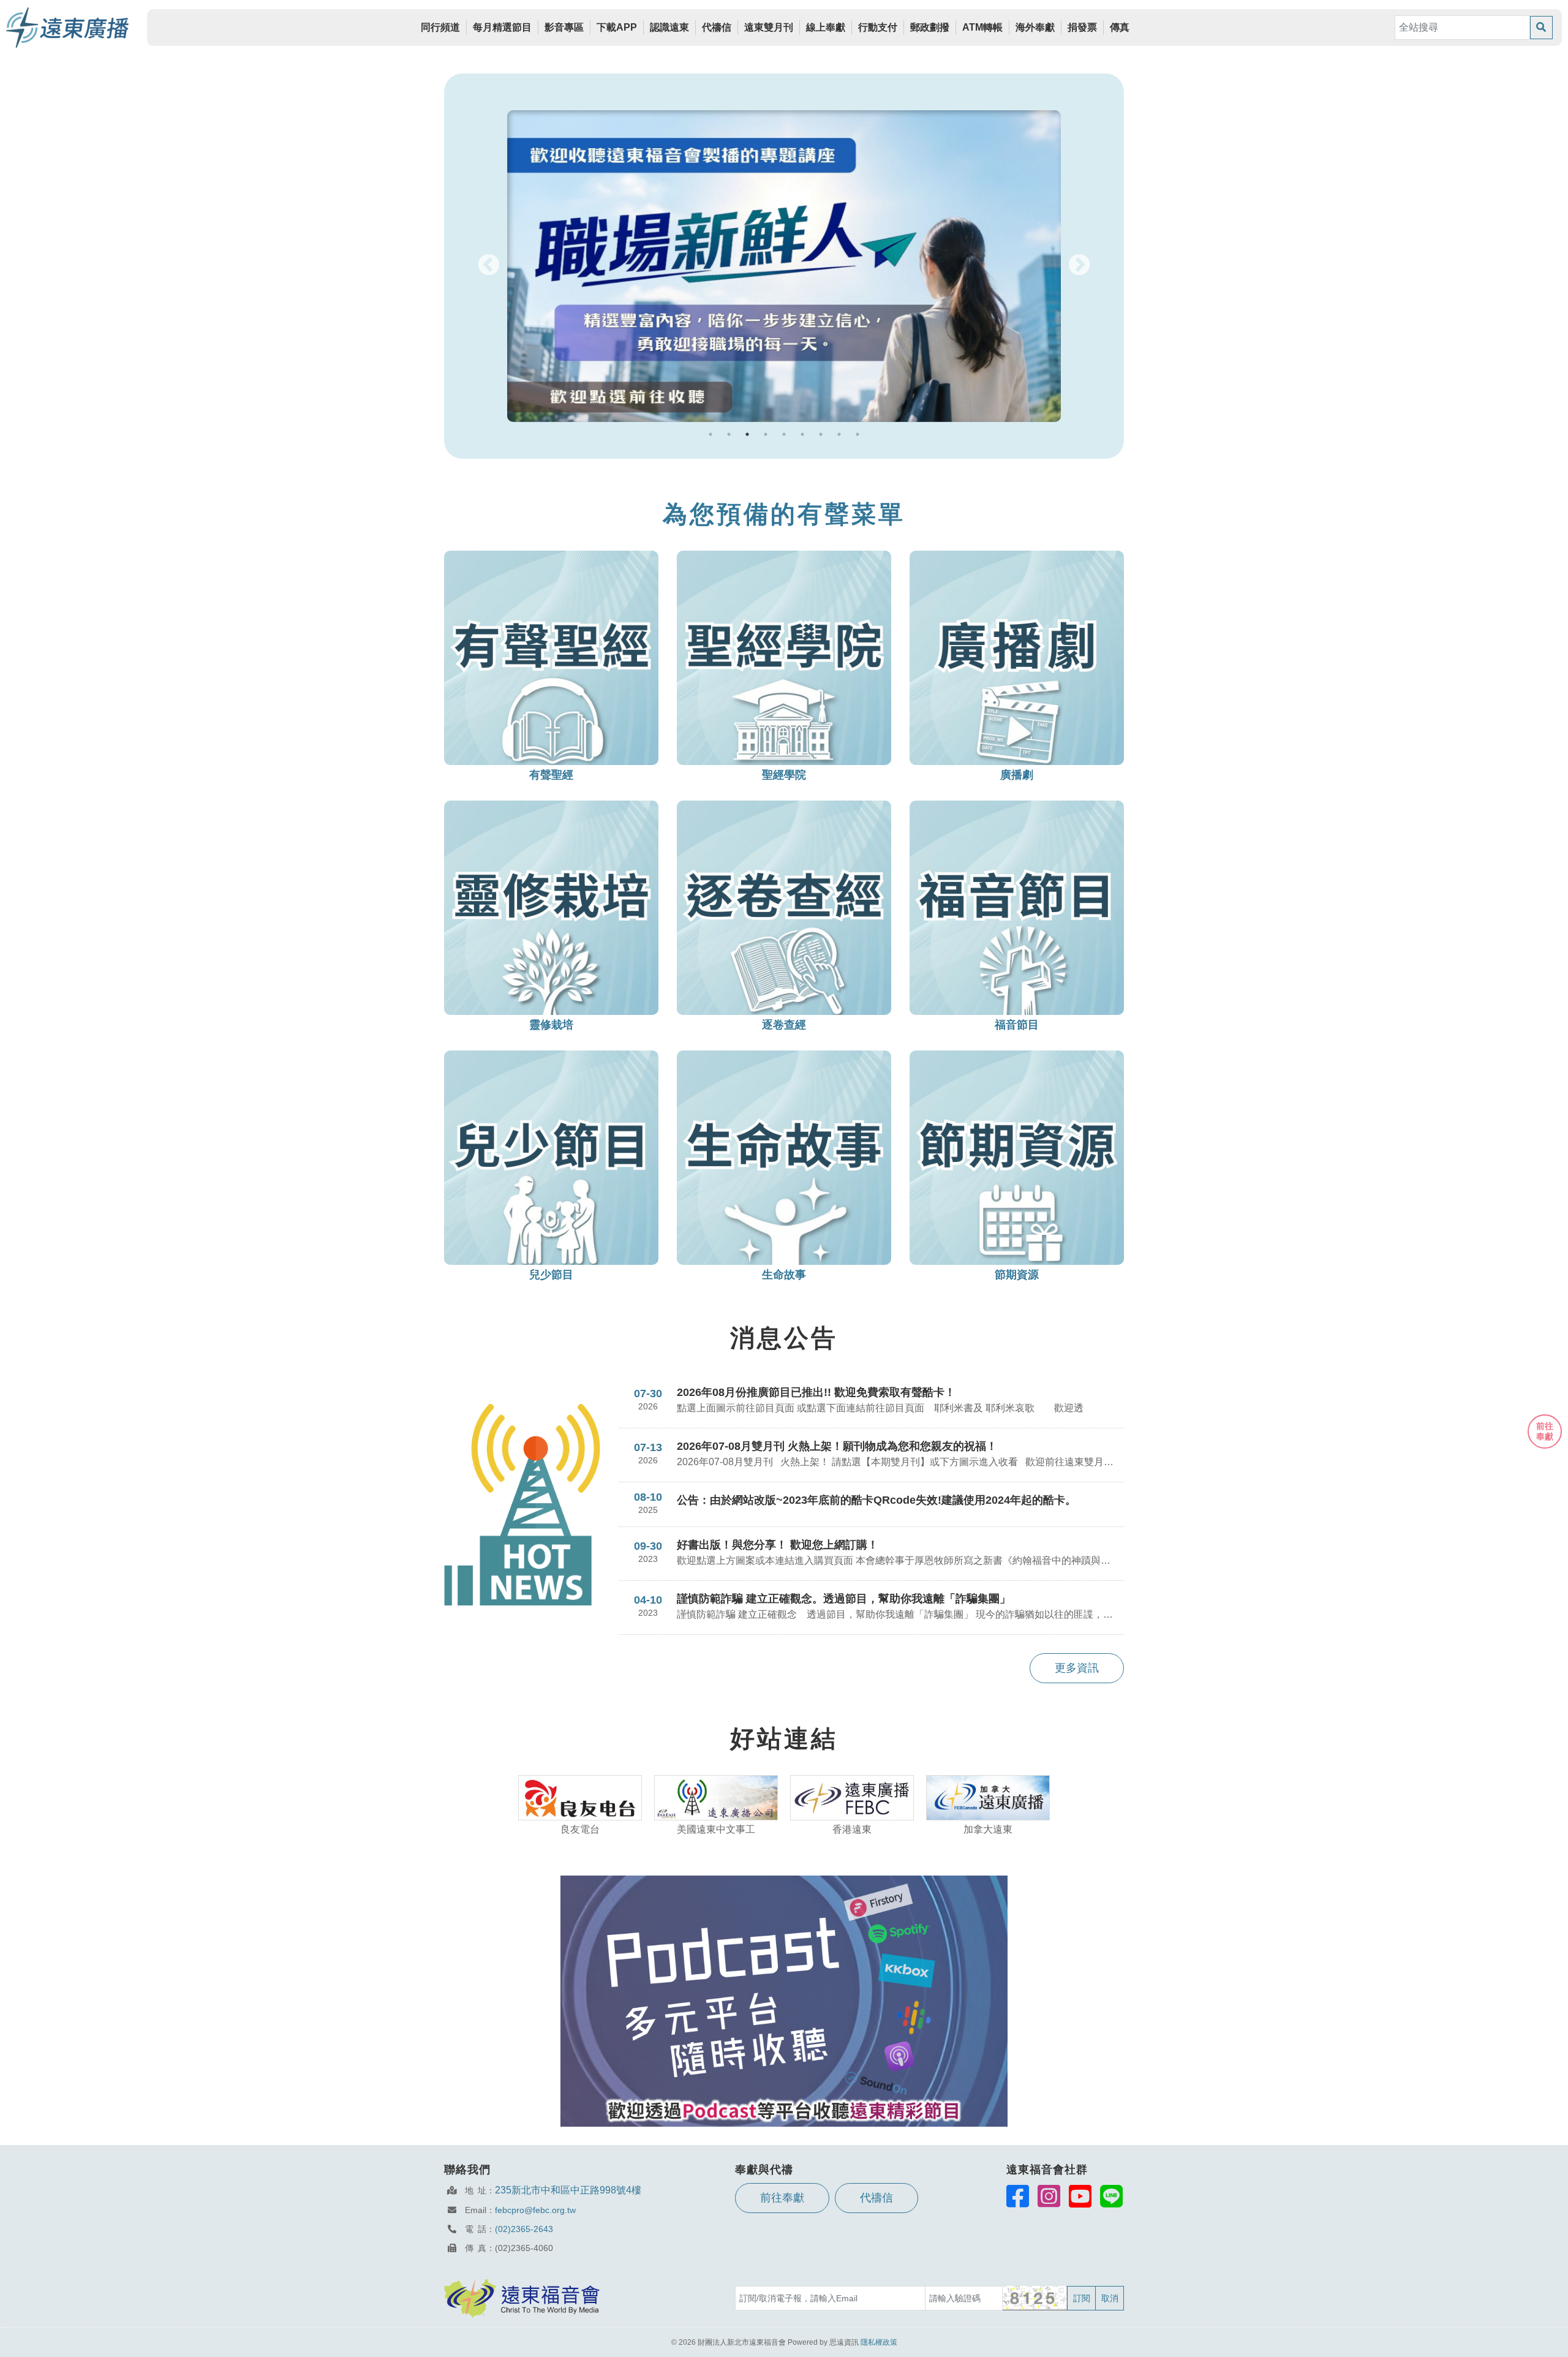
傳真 (1120, 27)
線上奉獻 (826, 27)
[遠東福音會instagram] (1049, 2196)
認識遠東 (669, 27)
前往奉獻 (782, 2198)
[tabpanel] (784, 266)
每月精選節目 (502, 27)
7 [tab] (821, 434)
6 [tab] (802, 434)
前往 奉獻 (1545, 1431)
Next (1079, 266)
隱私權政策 (879, 2342)
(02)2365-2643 (524, 2229)
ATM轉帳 (982, 27)
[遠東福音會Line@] (1111, 2196)
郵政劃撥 (930, 27)
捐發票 (1082, 27)
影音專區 (564, 27)
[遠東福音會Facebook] (1018, 2196)
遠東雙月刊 (769, 27)
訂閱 (1082, 2298)
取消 (1110, 2298)
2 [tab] (729, 434)
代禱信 (717, 27)
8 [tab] (839, 434)
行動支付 (878, 27)
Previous (489, 266)
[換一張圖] (1035, 2298)
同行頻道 (440, 27)
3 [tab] (747, 434)
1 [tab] (710, 434)
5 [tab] (784, 434)
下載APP (617, 27)
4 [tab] (766, 434)
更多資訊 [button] (1077, 1668)
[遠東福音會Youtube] (1080, 2196)
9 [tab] (858, 434)
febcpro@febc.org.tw (535, 2210)
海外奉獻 (1035, 27)
